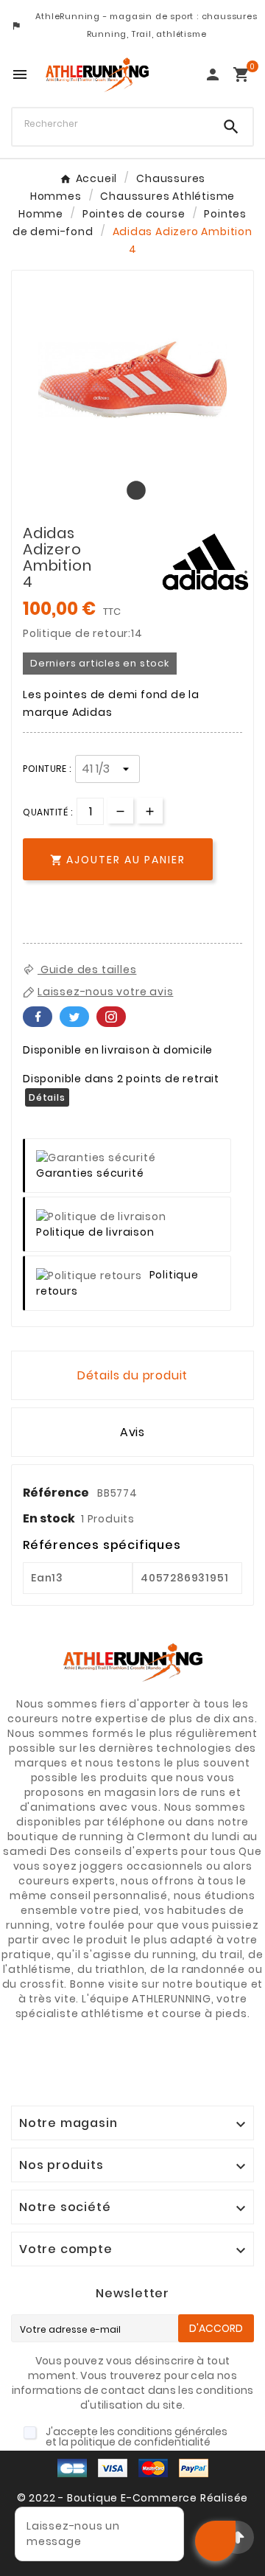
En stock (49, 1518)
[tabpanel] (132, 380)
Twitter (74, 1017)
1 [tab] (132, 491)
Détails (47, 1097)
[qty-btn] (150, 811)
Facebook (38, 1017)
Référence (57, 1493)
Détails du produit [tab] (132, 1375)
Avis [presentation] (132, 1432)
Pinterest (111, 1017)
